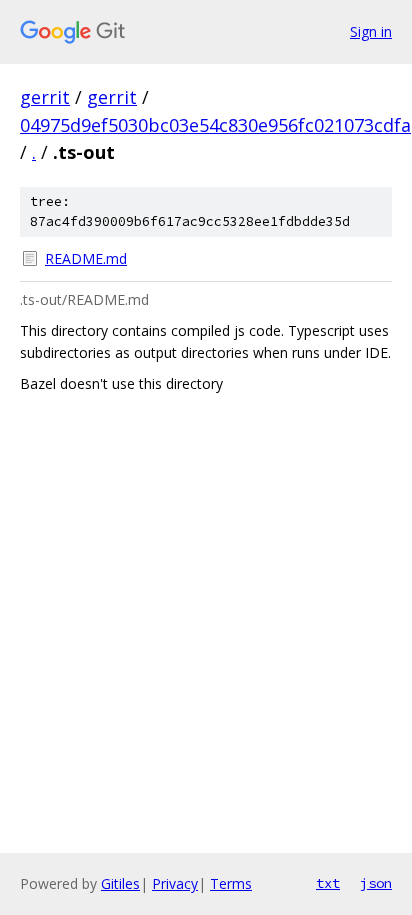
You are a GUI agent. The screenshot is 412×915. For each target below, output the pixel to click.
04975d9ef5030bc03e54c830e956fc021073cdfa (215, 125)
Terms (231, 883)
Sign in (371, 31)
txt (328, 883)
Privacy (175, 883)
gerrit (45, 97)
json (376, 883)
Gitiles (120, 883)
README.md (86, 258)
